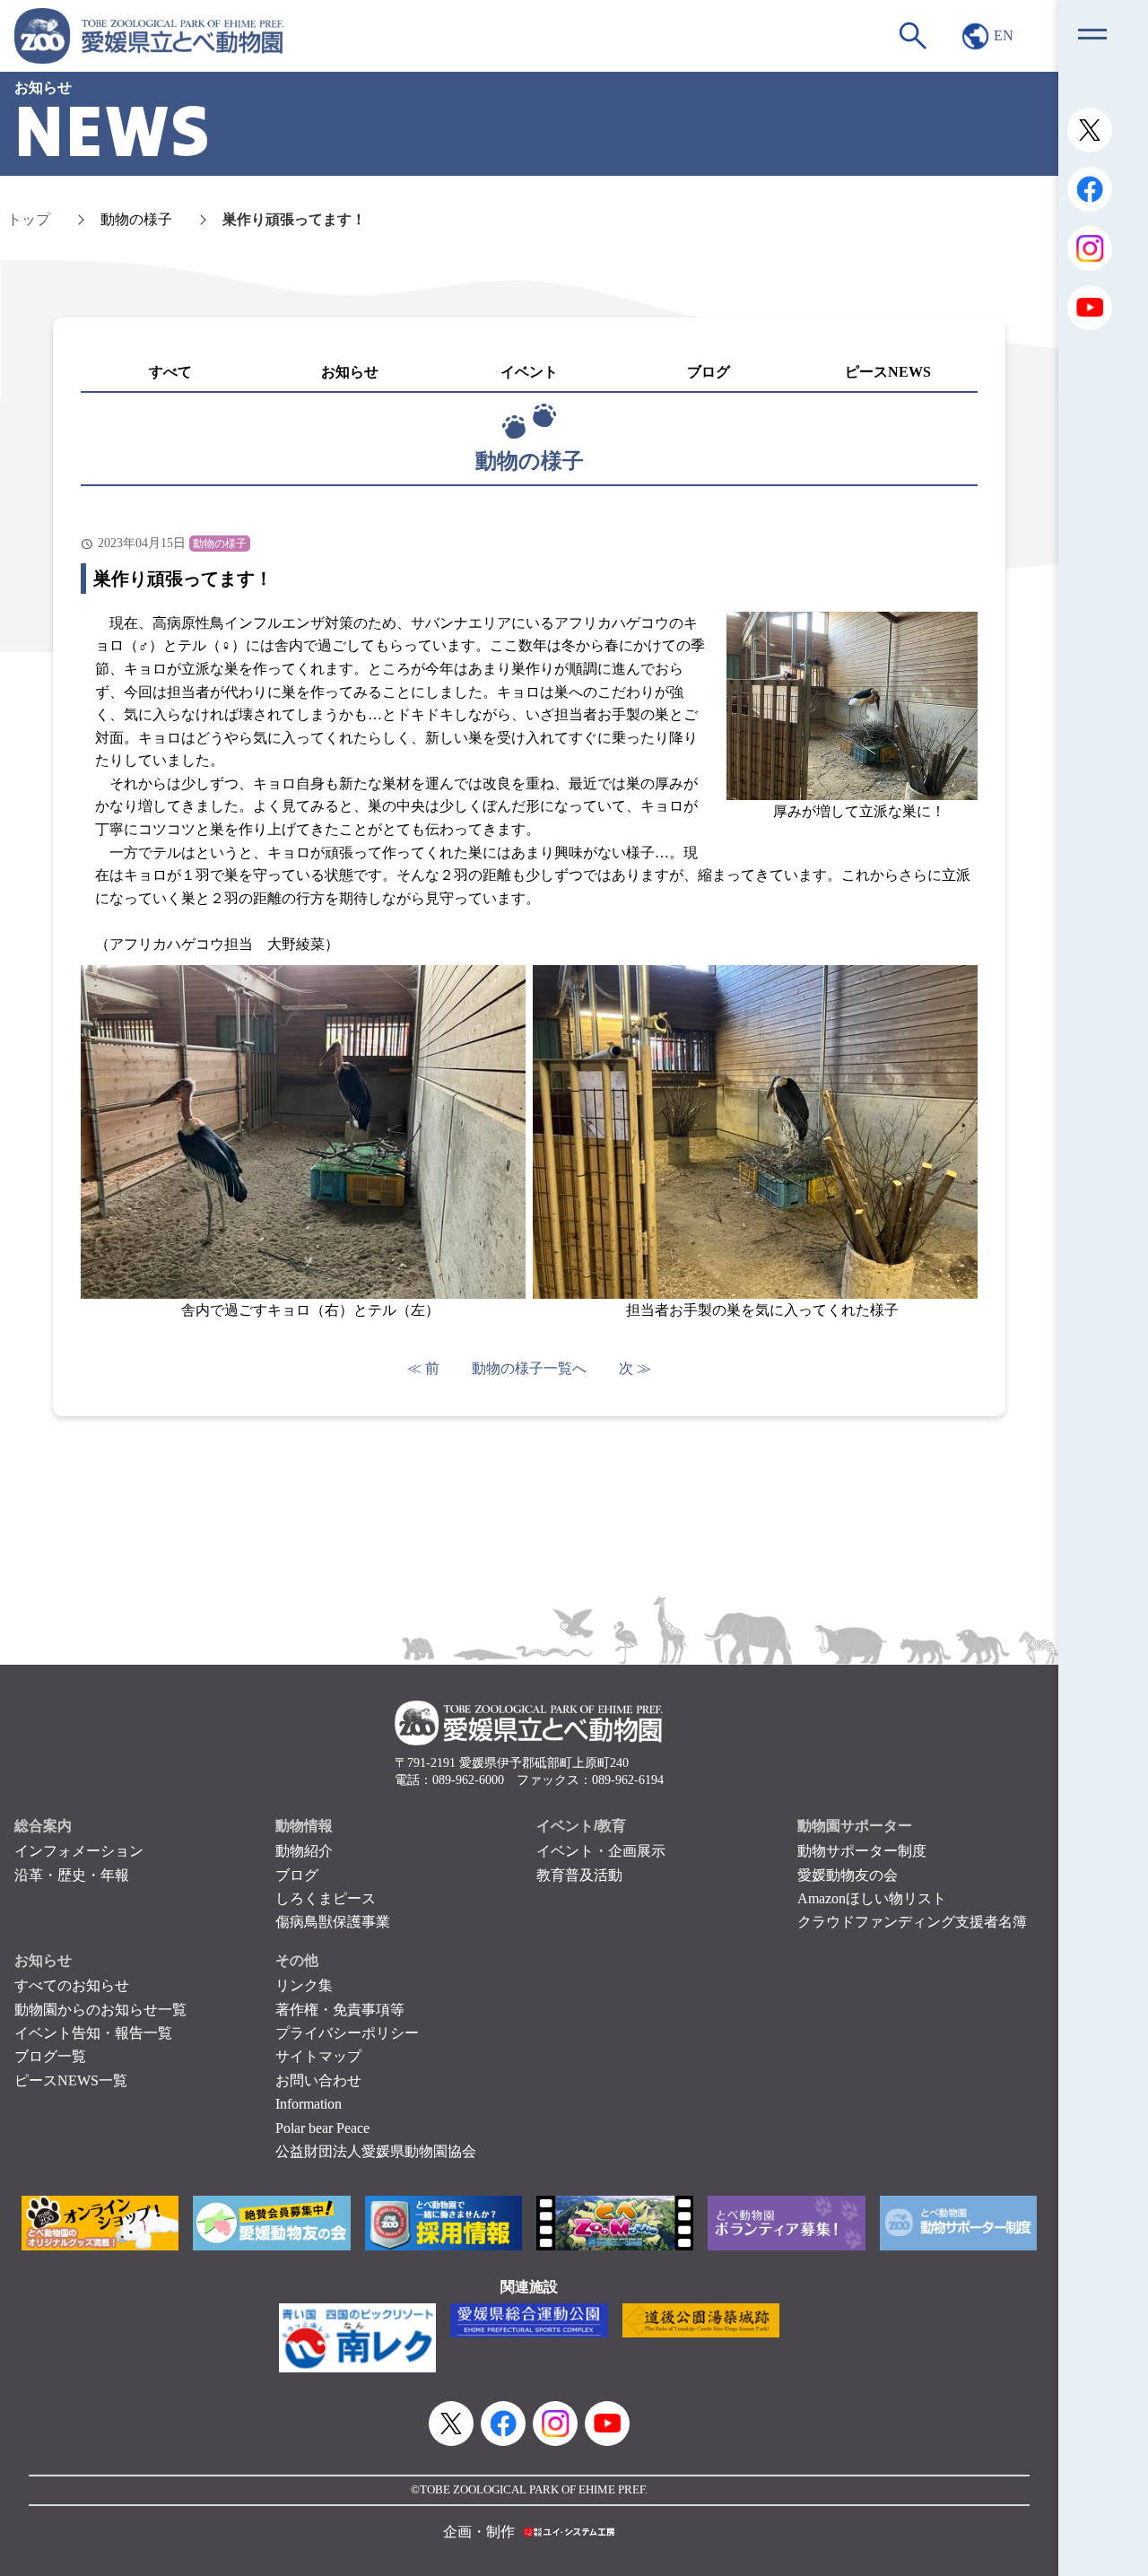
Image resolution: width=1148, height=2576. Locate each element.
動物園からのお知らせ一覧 (100, 2010)
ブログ (709, 372)
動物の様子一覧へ (529, 1368)
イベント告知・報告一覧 (93, 2033)
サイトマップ (318, 2056)
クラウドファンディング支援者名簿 (912, 1922)
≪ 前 (423, 1368)
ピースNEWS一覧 (71, 2080)
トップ (29, 219)
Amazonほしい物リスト (872, 1898)
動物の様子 (136, 219)
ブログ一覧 (50, 2056)
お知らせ (350, 372)
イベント (529, 372)
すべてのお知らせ (72, 1985)
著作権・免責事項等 (340, 2010)
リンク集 (304, 1985)
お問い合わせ (318, 2080)
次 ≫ (635, 1368)
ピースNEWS (888, 372)
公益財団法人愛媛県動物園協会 (376, 2151)
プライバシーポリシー (347, 2033)
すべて (170, 372)
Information (309, 2104)
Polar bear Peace (322, 2128)
